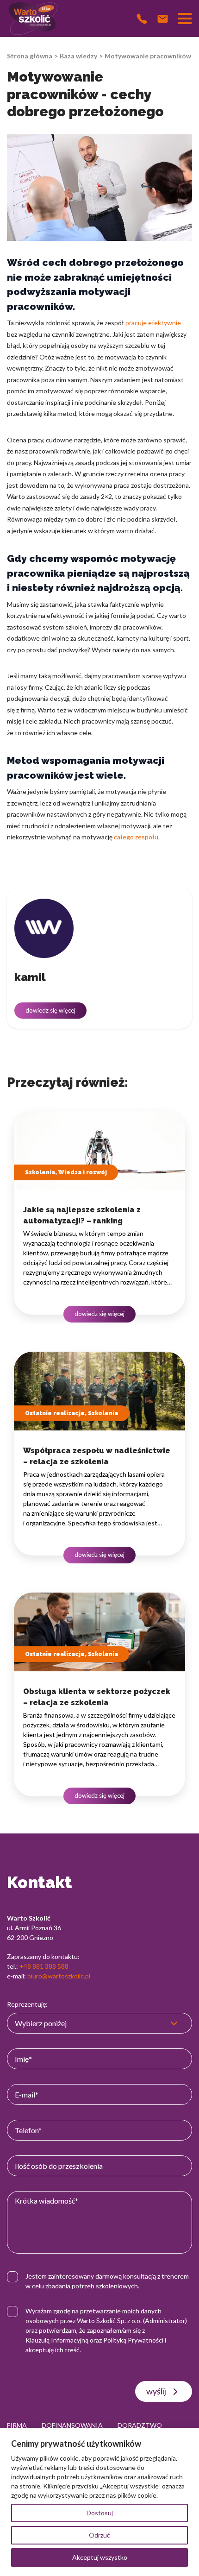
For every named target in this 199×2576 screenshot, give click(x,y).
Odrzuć (99, 2535)
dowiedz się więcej (50, 1010)
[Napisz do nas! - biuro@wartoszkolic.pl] (163, 19)
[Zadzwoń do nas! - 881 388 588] (142, 19)
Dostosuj (100, 2513)
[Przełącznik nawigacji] (185, 19)
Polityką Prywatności (133, 2340)
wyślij (156, 2391)
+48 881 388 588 (44, 1966)
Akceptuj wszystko (100, 2557)
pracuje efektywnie (153, 323)
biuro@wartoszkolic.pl (59, 1976)
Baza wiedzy (78, 56)
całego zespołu (136, 837)
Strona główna (30, 56)
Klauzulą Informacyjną (57, 2340)
